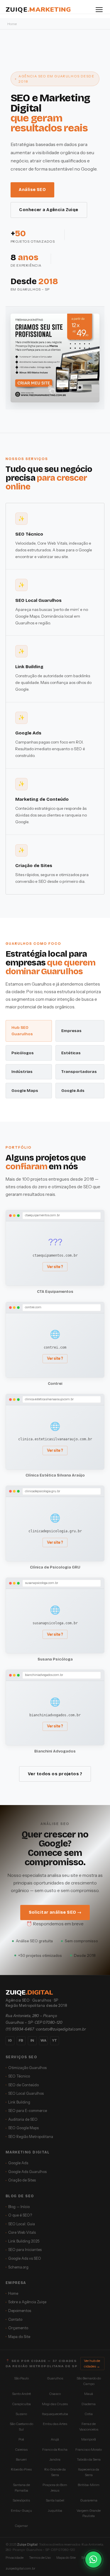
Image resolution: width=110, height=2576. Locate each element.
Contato (15, 2319)
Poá (21, 2439)
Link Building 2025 (24, 2241)
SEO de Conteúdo (23, 2085)
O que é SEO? (20, 2215)
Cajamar (21, 2526)
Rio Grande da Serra (55, 2472)
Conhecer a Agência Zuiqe (49, 210)
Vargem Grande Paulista (89, 2513)
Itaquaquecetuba (55, 2414)
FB (21, 2040)
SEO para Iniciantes (25, 2250)
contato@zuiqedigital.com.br (61, 2029)
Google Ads (18, 2163)
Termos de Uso (40, 2558)
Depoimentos (20, 2311)
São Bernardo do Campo (89, 2381)
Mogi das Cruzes (55, 2404)
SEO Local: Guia (22, 2224)
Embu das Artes (55, 2424)
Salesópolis (21, 2500)
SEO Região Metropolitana (31, 2137)
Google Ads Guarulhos (27, 2172)
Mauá (89, 2394)
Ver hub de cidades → (92, 2363)
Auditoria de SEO (23, 2119)
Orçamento (18, 2328)
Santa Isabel (55, 2500)
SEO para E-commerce (28, 2111)
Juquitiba (55, 2511)
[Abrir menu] (99, 10)
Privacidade (15, 2558)
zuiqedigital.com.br (20, 2568)
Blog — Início (19, 2207)
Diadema (89, 2404)
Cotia (89, 2414)
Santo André (21, 2394)
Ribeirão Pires (21, 2469)
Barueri (21, 2459)
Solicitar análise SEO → (55, 1912)
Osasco (55, 2394)
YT (54, 2040)
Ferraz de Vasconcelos (89, 2426)
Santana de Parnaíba (21, 2488)
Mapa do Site (19, 2337)
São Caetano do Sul (21, 2426)
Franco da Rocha (55, 2450)
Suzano (21, 2414)
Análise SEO (32, 190)
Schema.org (18, 2267)
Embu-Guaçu (21, 2511)
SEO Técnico (19, 2076)
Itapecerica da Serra (89, 2472)
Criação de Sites (22, 2180)
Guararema (89, 2500)
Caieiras (21, 2450)
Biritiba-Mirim (89, 2485)
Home (13, 2293)
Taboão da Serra (89, 2459)
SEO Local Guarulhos (26, 2093)
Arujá (55, 2439)
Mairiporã (89, 2439)
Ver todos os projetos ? (55, 1774)
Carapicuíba (21, 2404)
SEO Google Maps (23, 2128)
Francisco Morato (89, 2450)
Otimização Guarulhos (27, 2068)
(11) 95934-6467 (20, 2029)
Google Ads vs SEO (25, 2258)
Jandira (55, 2459)
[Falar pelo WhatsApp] (93, 2560)
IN (32, 2040)
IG (10, 2040)
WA (43, 2040)
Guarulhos (55, 2378)
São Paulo (21, 2378)
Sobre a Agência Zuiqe (27, 2302)
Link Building (19, 2102)
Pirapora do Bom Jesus (55, 2488)
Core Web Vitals (22, 2232)
